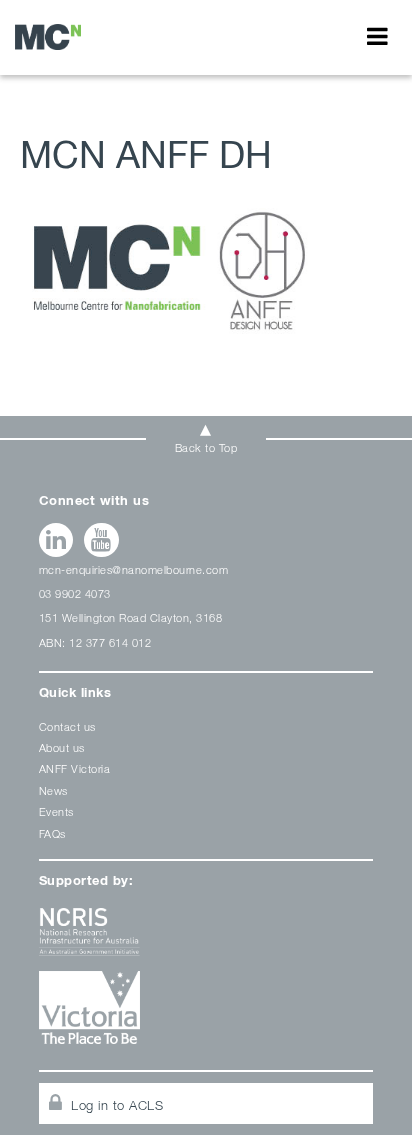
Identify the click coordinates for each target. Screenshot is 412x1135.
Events (56, 811)
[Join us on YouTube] (101, 540)
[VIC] (206, 1014)
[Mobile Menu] (377, 36)
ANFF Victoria (75, 768)
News (53, 790)
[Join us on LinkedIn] (56, 540)
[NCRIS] (206, 939)
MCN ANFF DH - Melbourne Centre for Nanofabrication (48, 36)
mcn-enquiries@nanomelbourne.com (134, 569)
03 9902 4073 (75, 593)
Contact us (67, 726)
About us (62, 747)
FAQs (52, 833)
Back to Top (206, 447)
